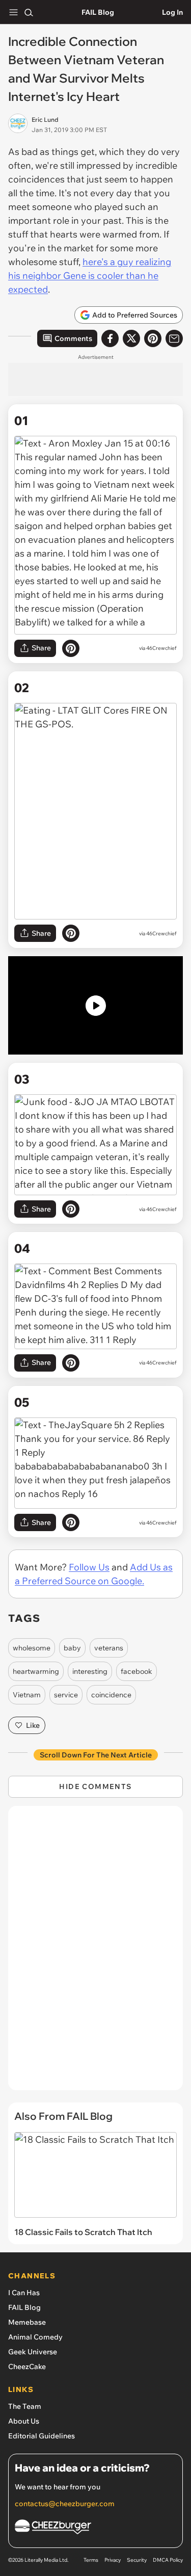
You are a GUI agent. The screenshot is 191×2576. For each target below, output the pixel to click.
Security (137, 2560)
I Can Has (24, 2293)
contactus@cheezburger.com (65, 2504)
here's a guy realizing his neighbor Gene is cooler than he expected (90, 275)
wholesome (32, 1648)
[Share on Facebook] (110, 338)
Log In (172, 12)
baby (72, 1648)
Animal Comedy (35, 2337)
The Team (25, 2406)
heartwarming (36, 1671)
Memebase (27, 2322)
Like (33, 1725)
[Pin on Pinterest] (71, 648)
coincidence (111, 1695)
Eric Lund (45, 120)
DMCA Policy (168, 2560)
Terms (91, 2560)
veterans (109, 1648)
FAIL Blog (98, 12)
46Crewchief (161, 648)
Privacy (113, 2560)
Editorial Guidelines (42, 2436)
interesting (90, 1671)
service (66, 1695)
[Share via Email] (174, 338)
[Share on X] (131, 338)
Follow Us (89, 1567)
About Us (24, 2421)
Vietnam (27, 1695)
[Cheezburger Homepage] (95, 2528)
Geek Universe (33, 2352)
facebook (137, 1671)
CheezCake (27, 2367)
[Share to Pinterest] (153, 338)
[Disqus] (95, 1953)
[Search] (29, 12)
